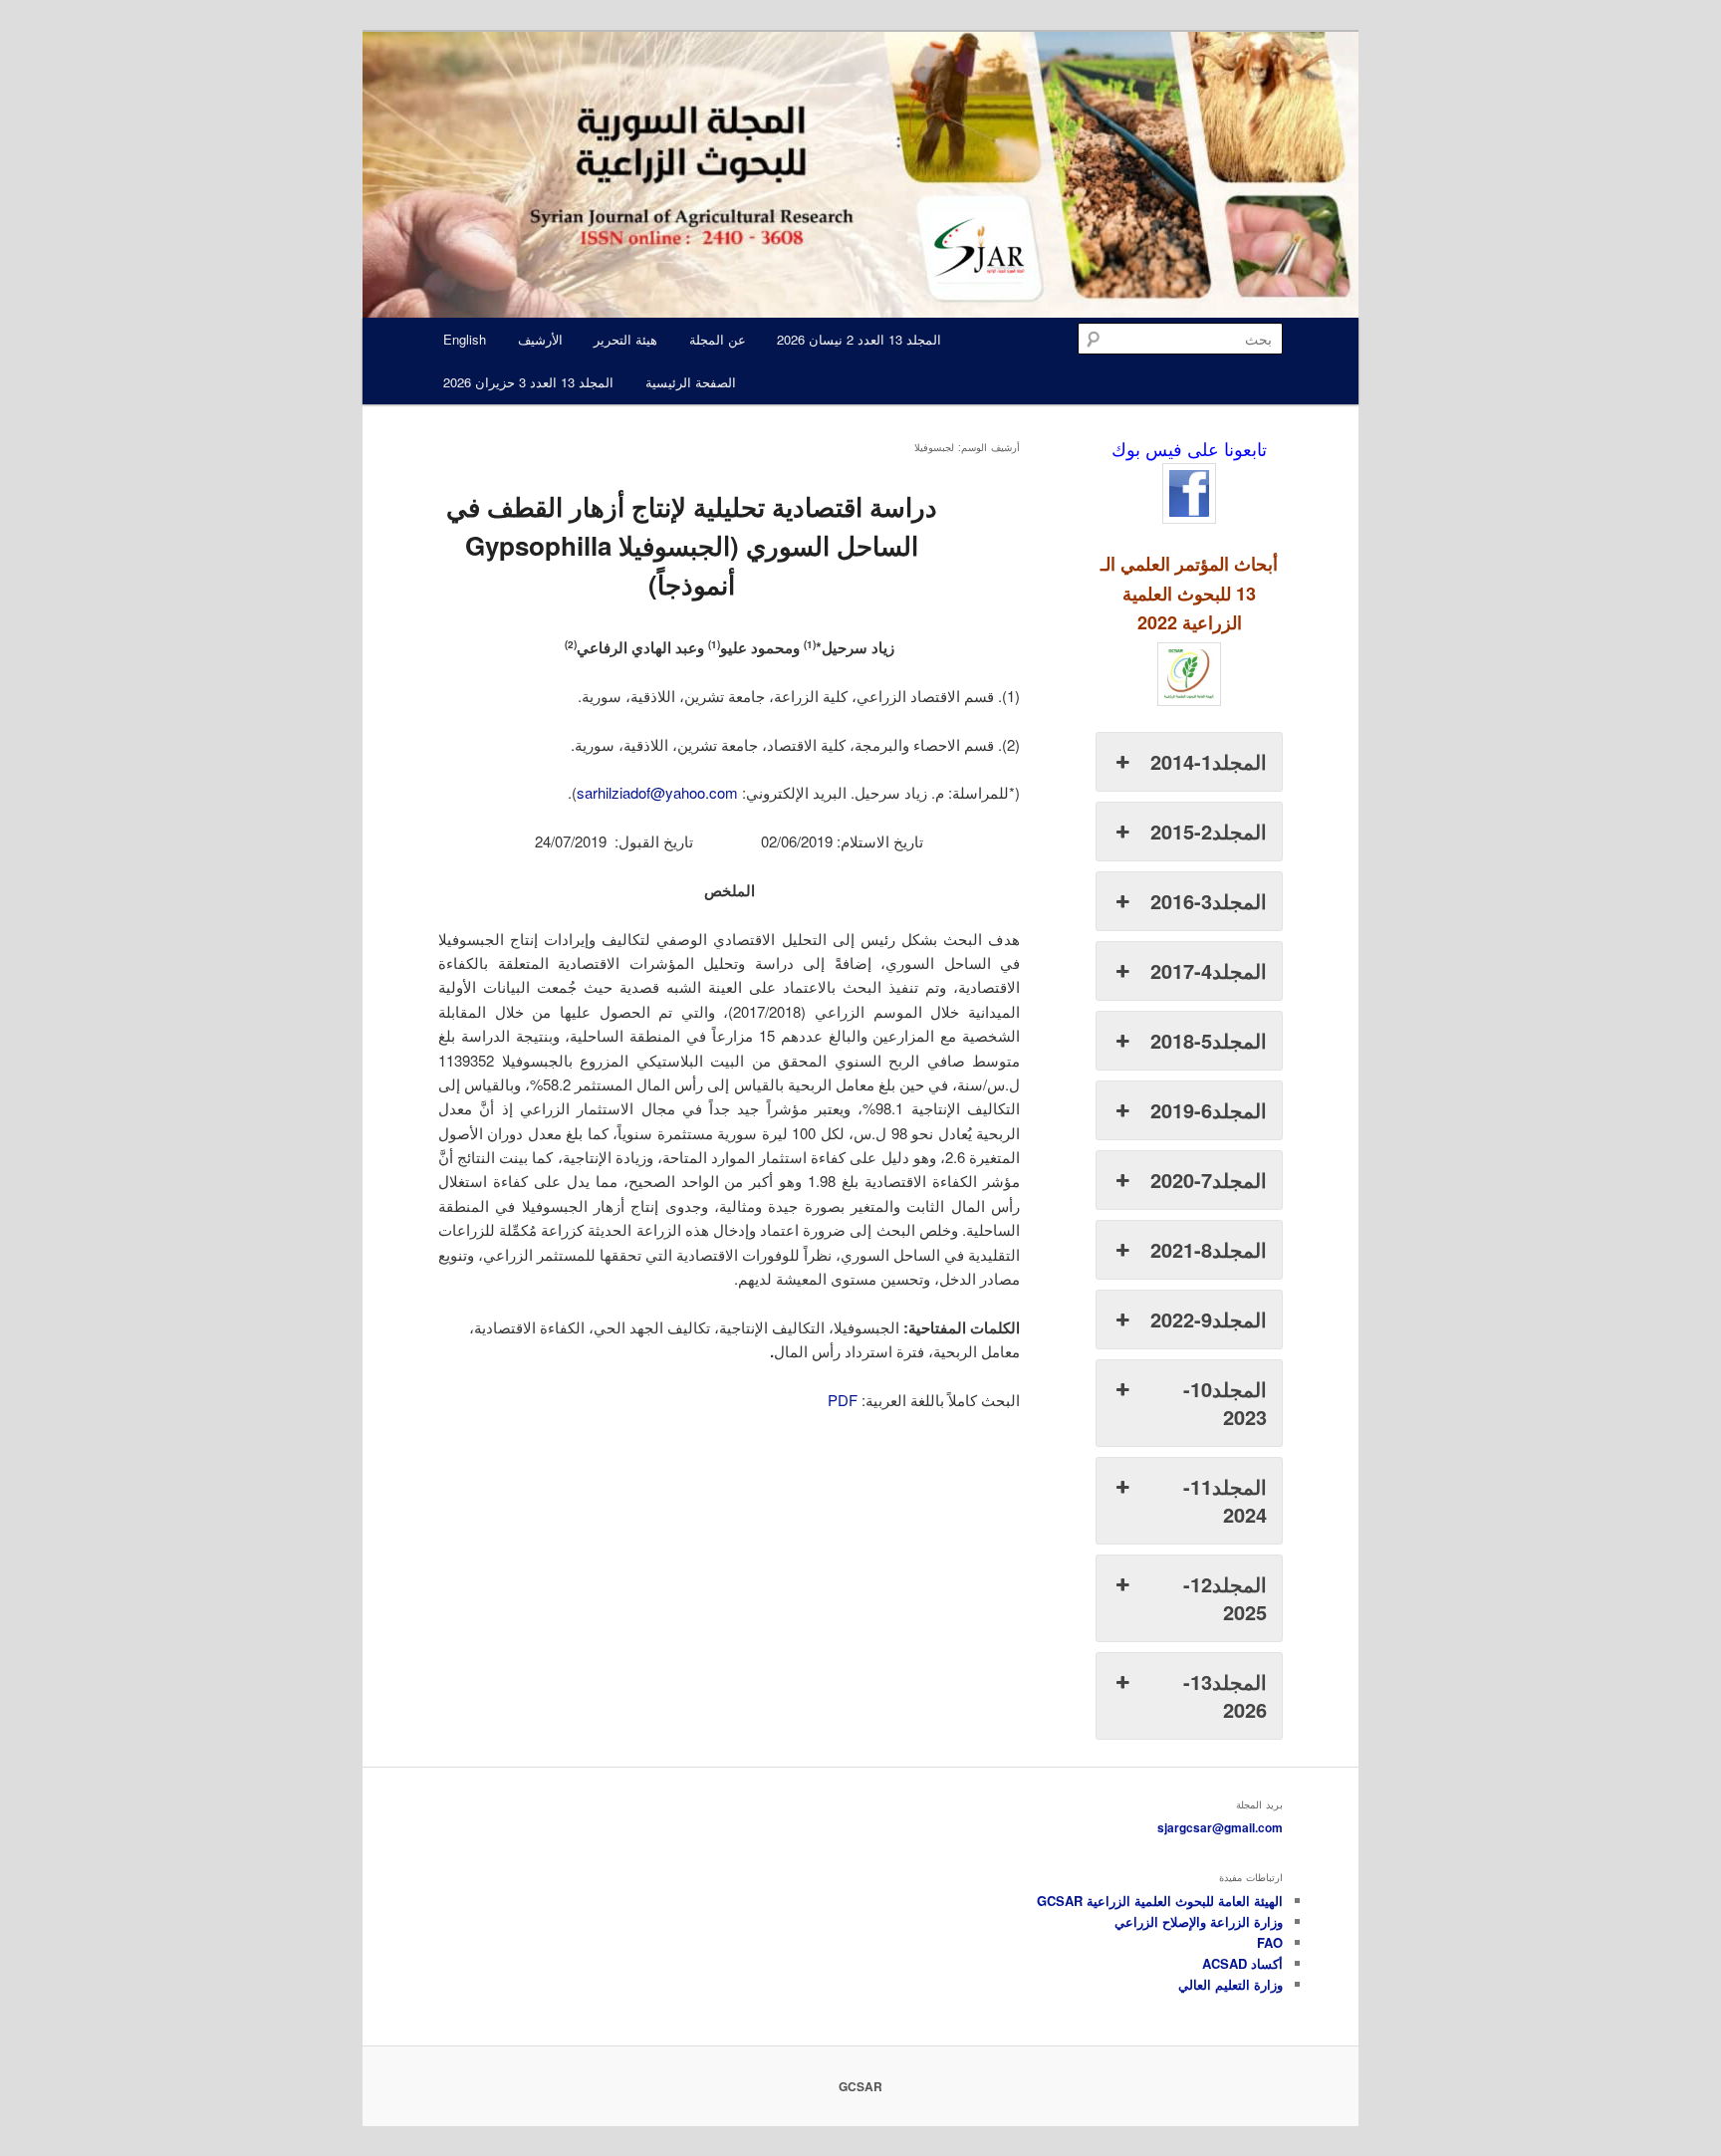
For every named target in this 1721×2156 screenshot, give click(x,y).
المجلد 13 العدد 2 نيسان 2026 (859, 339)
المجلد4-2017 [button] (1209, 970)
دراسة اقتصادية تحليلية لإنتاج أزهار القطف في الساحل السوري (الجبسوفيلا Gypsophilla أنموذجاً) (692, 545)
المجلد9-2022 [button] (1209, 1319)
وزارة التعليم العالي (1230, 1984)
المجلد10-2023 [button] (1225, 1403)
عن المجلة (718, 339)
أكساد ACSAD (1242, 1963)
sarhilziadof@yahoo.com (657, 792)
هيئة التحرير (625, 339)
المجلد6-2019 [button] (1209, 1110)
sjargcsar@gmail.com (1220, 1827)
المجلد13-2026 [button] (1225, 1695)
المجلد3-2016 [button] (1209, 901)
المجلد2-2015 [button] (1209, 831)
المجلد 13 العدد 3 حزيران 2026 (528, 382)
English (465, 339)
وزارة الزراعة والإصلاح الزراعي (1199, 1921)
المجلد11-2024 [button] (1225, 1500)
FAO (1270, 1942)
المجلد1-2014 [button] (1209, 761)
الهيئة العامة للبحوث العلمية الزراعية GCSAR (1160, 1901)
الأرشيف (540, 339)
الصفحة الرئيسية (691, 382)
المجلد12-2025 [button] (1225, 1598)
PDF (843, 1400)
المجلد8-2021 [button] (1209, 1249)
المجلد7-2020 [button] (1209, 1180)
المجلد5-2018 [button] (1209, 1040)
